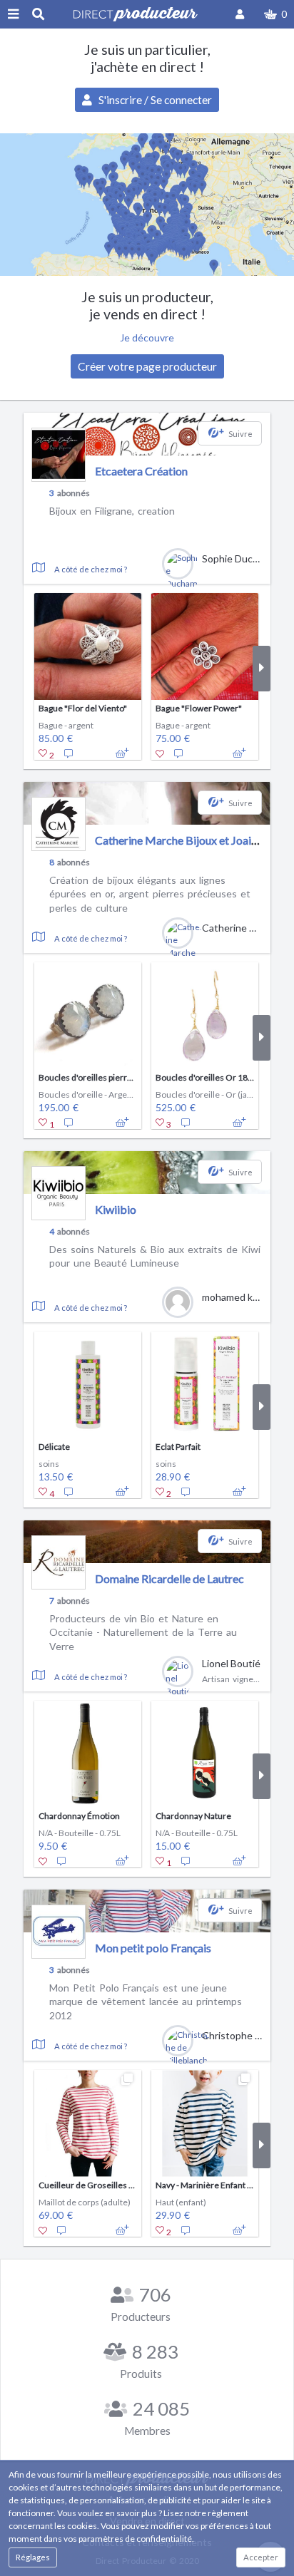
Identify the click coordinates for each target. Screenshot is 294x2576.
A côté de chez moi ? (91, 569)
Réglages (33, 2557)
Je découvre (147, 338)
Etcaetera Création (141, 471)
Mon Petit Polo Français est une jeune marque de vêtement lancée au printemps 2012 (146, 2001)
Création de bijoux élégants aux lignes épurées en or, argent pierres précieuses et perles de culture (150, 894)
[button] (275, 14)
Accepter (261, 2557)
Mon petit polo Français (153, 1948)
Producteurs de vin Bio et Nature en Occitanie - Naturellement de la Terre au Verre (143, 1632)
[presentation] (32, 669)
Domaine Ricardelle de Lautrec (169, 1578)
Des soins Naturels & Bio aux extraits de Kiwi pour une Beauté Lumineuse (155, 1256)
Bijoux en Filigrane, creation (112, 511)
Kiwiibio (116, 1209)
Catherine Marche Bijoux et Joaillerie (185, 840)
